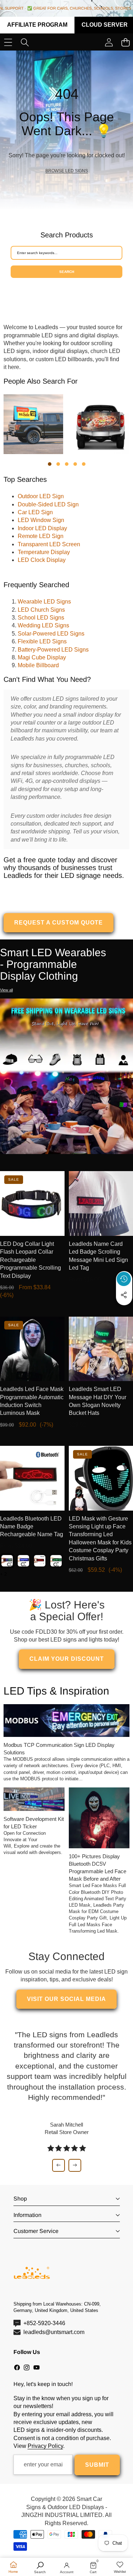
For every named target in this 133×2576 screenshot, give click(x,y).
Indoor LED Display (42, 528)
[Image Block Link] (66, 1076)
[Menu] (8, 43)
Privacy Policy (45, 2446)
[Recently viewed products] (124, 1279)
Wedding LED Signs (43, 625)
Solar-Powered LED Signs (51, 634)
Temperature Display (44, 552)
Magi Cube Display (42, 657)
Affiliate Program (37, 25)
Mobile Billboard (38, 665)
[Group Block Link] (66, 130)
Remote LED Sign (41, 536)
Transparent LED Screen (49, 544)
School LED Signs (41, 618)
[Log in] (109, 43)
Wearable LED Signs (44, 602)
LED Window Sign (41, 520)
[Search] (25, 43)
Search (67, 272)
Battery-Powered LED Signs (53, 650)
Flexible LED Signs (42, 641)
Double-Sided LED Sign (48, 504)
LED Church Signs (41, 610)
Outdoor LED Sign (41, 496)
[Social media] (124, 1295)
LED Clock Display (42, 560)
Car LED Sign (35, 512)
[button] (124, 1311)
